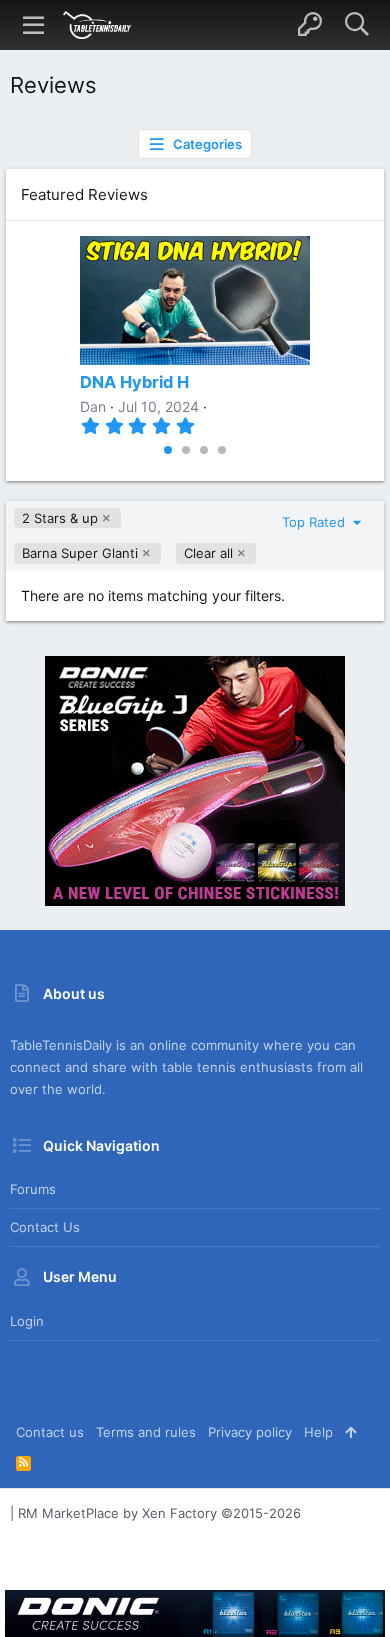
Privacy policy (250, 1432)
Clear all (208, 553)
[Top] (350, 1432)
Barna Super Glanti (80, 553)
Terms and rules (146, 1432)
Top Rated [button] (315, 522)
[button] (34, 25)
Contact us (45, 1227)
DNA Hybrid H (134, 382)
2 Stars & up (60, 518)
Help (318, 1432)
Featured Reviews (84, 194)
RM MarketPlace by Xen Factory (159, 1513)
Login (27, 1321)
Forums (33, 1189)
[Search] (356, 25)
